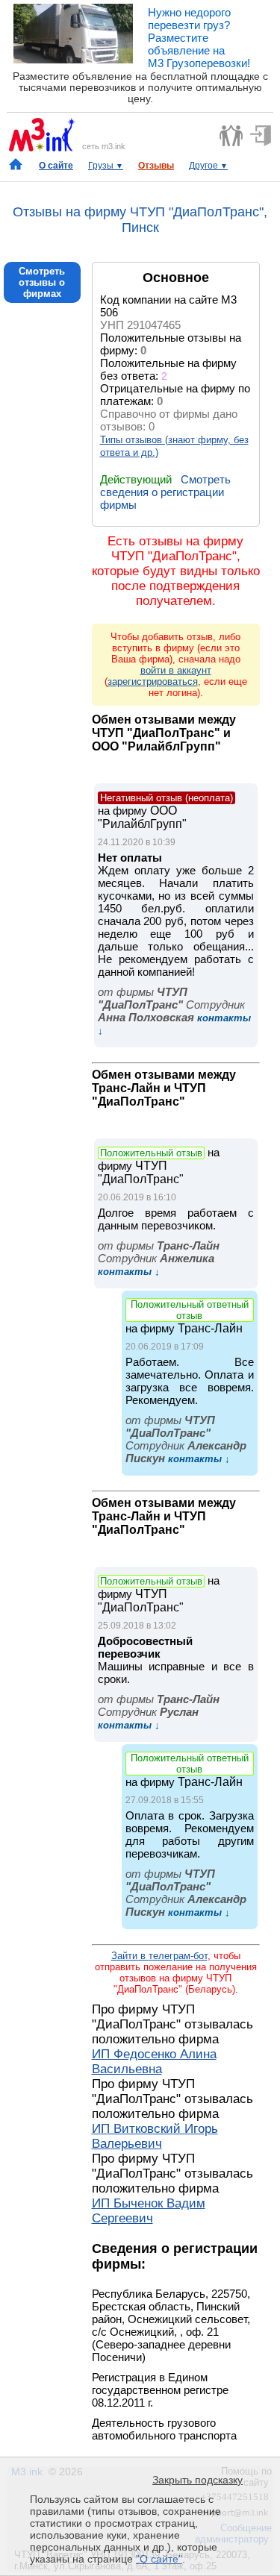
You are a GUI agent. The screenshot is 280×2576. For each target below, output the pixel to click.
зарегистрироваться (153, 681)
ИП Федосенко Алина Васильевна (154, 2062)
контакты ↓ (129, 1272)
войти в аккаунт (176, 670)
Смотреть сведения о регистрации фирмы (165, 492)
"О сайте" (159, 2559)
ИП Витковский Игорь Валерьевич (155, 2136)
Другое (208, 166)
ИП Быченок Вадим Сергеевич (149, 2211)
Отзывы (156, 166)
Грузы (106, 166)
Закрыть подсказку (197, 2480)
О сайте (56, 166)
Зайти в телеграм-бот (159, 1956)
